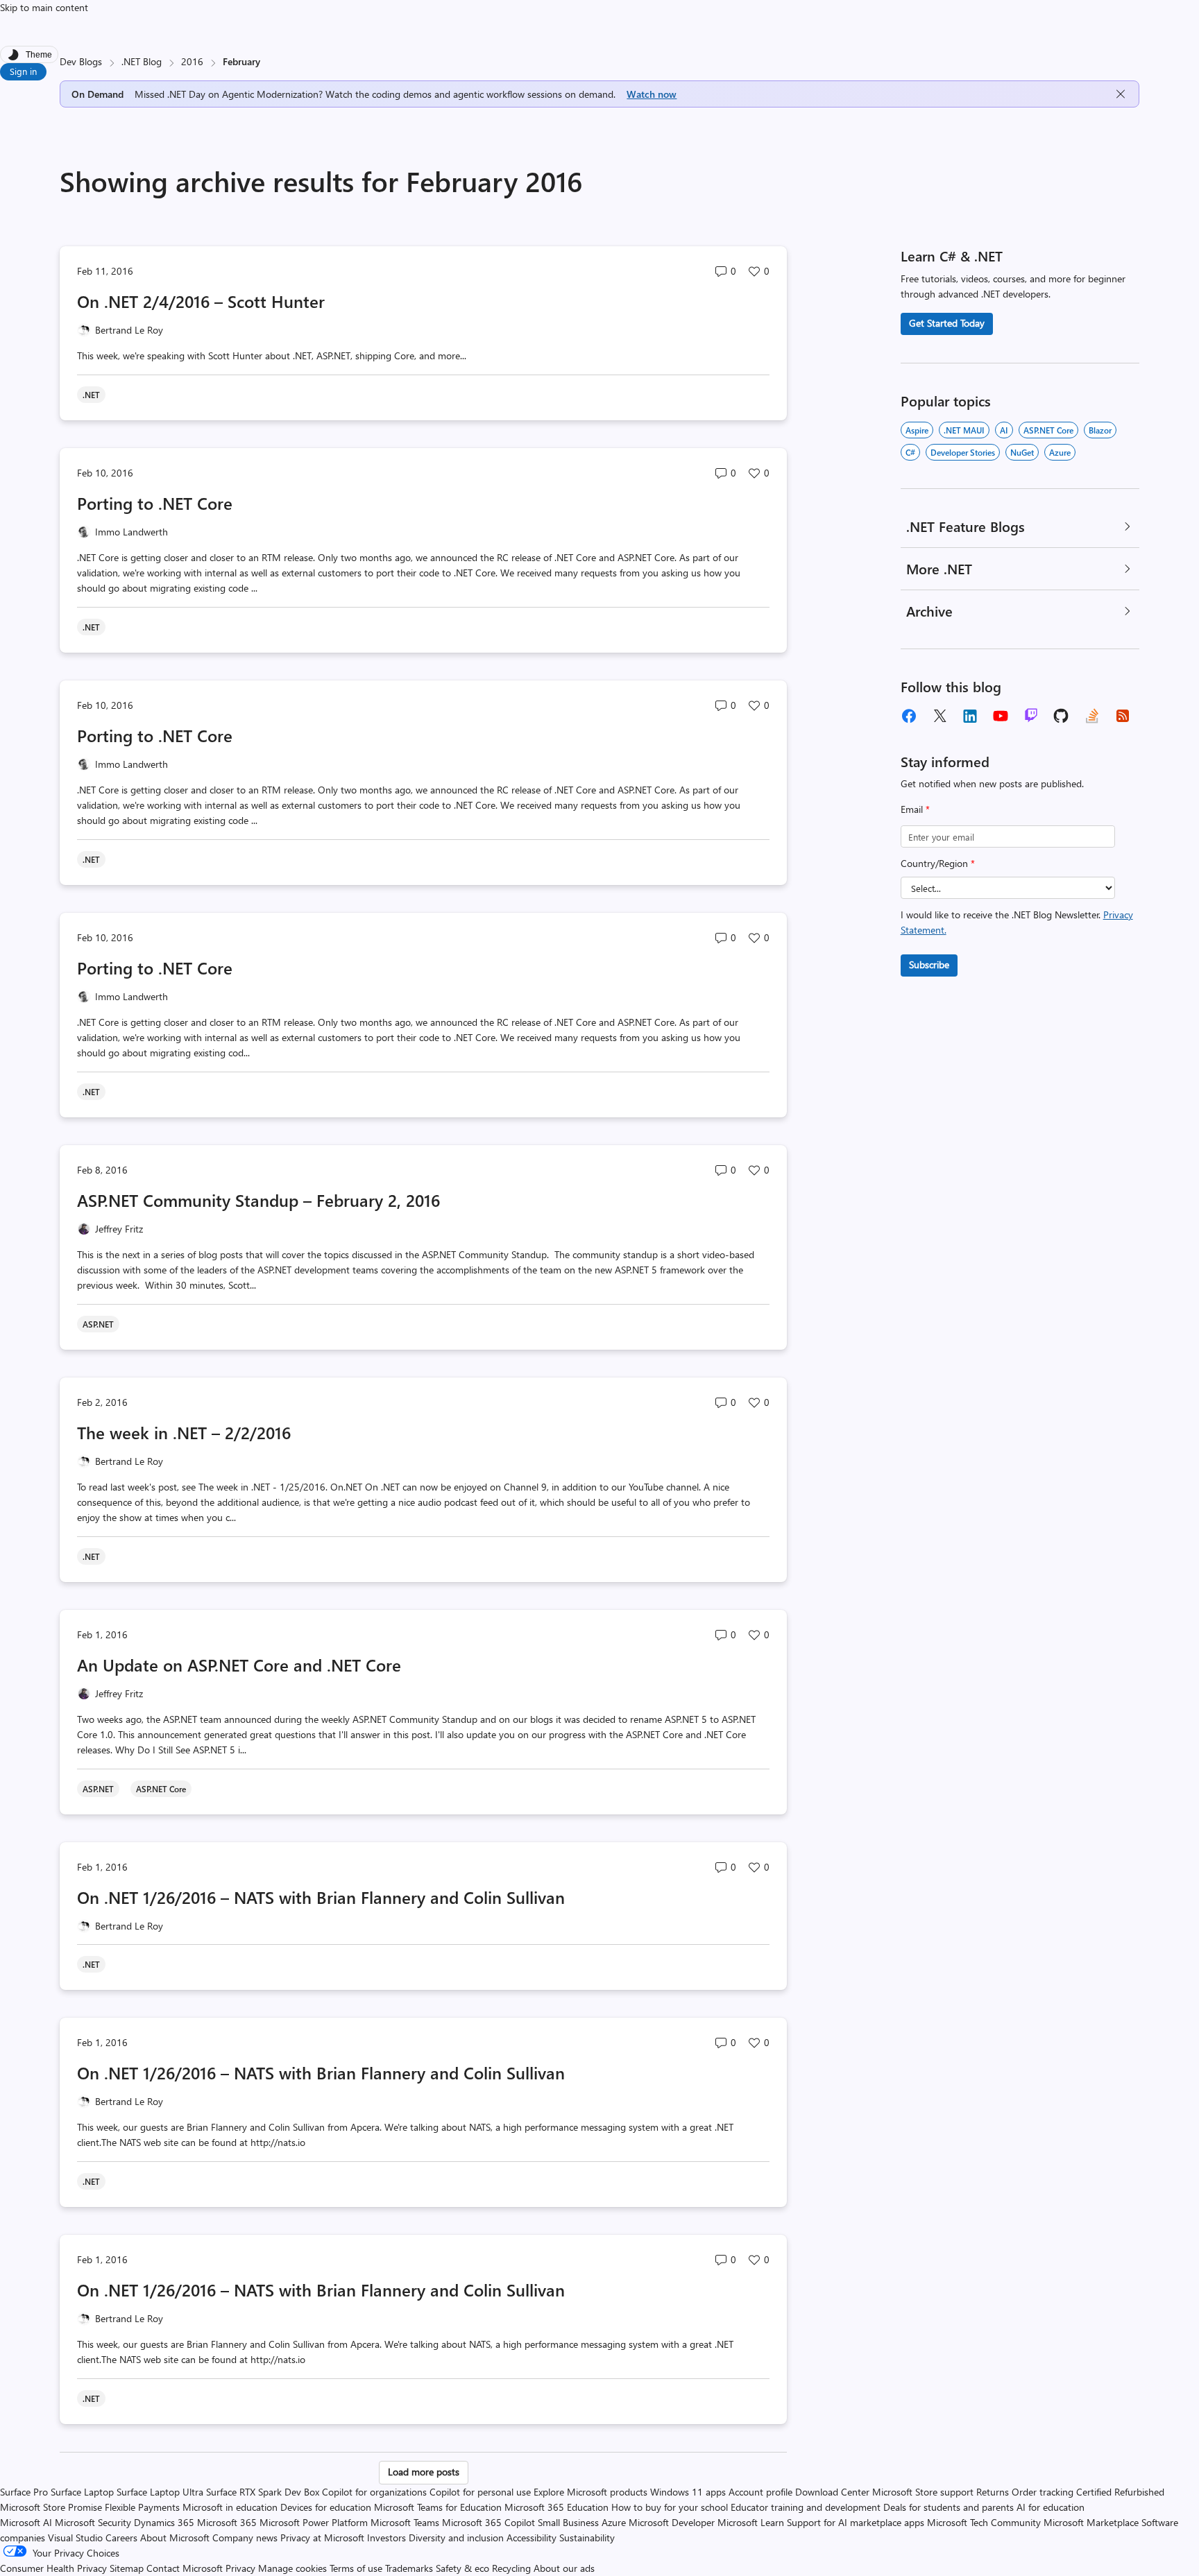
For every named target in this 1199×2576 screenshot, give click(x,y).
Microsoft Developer (672, 2522)
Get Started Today (947, 323)
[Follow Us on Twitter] (939, 716)
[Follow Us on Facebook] (909, 716)
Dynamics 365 (164, 2522)
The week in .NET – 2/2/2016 (184, 1432)
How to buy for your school (670, 2507)
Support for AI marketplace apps (856, 2522)
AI (1004, 430)
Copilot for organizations (374, 2492)
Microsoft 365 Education (556, 2507)
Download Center (832, 2492)
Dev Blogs (81, 61)
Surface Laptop (82, 2492)
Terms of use (356, 2568)
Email (915, 809)
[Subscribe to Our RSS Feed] (1123, 716)
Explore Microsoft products (590, 2492)
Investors (386, 2538)
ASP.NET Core (1048, 430)
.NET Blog (142, 61)
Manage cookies (292, 2568)
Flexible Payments (142, 2507)
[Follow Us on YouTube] (1001, 716)
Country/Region (938, 863)
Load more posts (424, 2472)
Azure (1060, 452)
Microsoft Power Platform (314, 2522)
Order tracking (1043, 2492)
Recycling (511, 2568)
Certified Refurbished (1120, 2492)
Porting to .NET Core (155, 503)
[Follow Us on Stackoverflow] (1092, 716)
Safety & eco (462, 2568)
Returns (993, 2492)
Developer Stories (963, 452)
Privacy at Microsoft (322, 2538)
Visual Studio (75, 2538)
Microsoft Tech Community (984, 2522)
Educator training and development (806, 2507)
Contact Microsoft (185, 2568)
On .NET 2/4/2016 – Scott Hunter (201, 301)
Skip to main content (44, 7)
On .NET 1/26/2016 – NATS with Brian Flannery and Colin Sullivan (321, 1897)
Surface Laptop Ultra (160, 2492)
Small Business (568, 2522)
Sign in (23, 71)
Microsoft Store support (923, 2492)
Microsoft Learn (751, 2522)
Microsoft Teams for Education (438, 2507)
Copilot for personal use (480, 2492)
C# (910, 452)
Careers (121, 2538)
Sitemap (127, 2568)
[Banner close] (1121, 94)
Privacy (242, 2568)
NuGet (1022, 452)
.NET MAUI (964, 430)
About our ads (564, 2568)
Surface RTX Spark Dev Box (263, 2492)
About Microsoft (175, 2538)
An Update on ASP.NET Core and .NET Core (239, 1665)
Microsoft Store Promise (51, 2507)
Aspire (917, 430)
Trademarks (409, 2568)
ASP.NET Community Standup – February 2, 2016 (258, 1200)
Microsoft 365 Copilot (488, 2522)
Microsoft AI (26, 2522)
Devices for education (326, 2507)
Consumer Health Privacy (53, 2568)
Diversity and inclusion (456, 2538)
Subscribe (929, 964)
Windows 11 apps (688, 2492)
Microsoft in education (230, 2507)
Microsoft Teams (405, 2522)
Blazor (1100, 430)
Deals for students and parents (949, 2507)
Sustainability (587, 2538)
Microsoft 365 (227, 2522)
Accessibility (532, 2538)
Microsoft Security (93, 2522)
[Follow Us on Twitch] (1031, 716)
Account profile (760, 2492)
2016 (192, 61)
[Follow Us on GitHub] (1062, 716)
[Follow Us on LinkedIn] (970, 716)
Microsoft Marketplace (1091, 2522)
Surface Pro (24, 2492)
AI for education (1051, 2507)
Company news (245, 2538)
